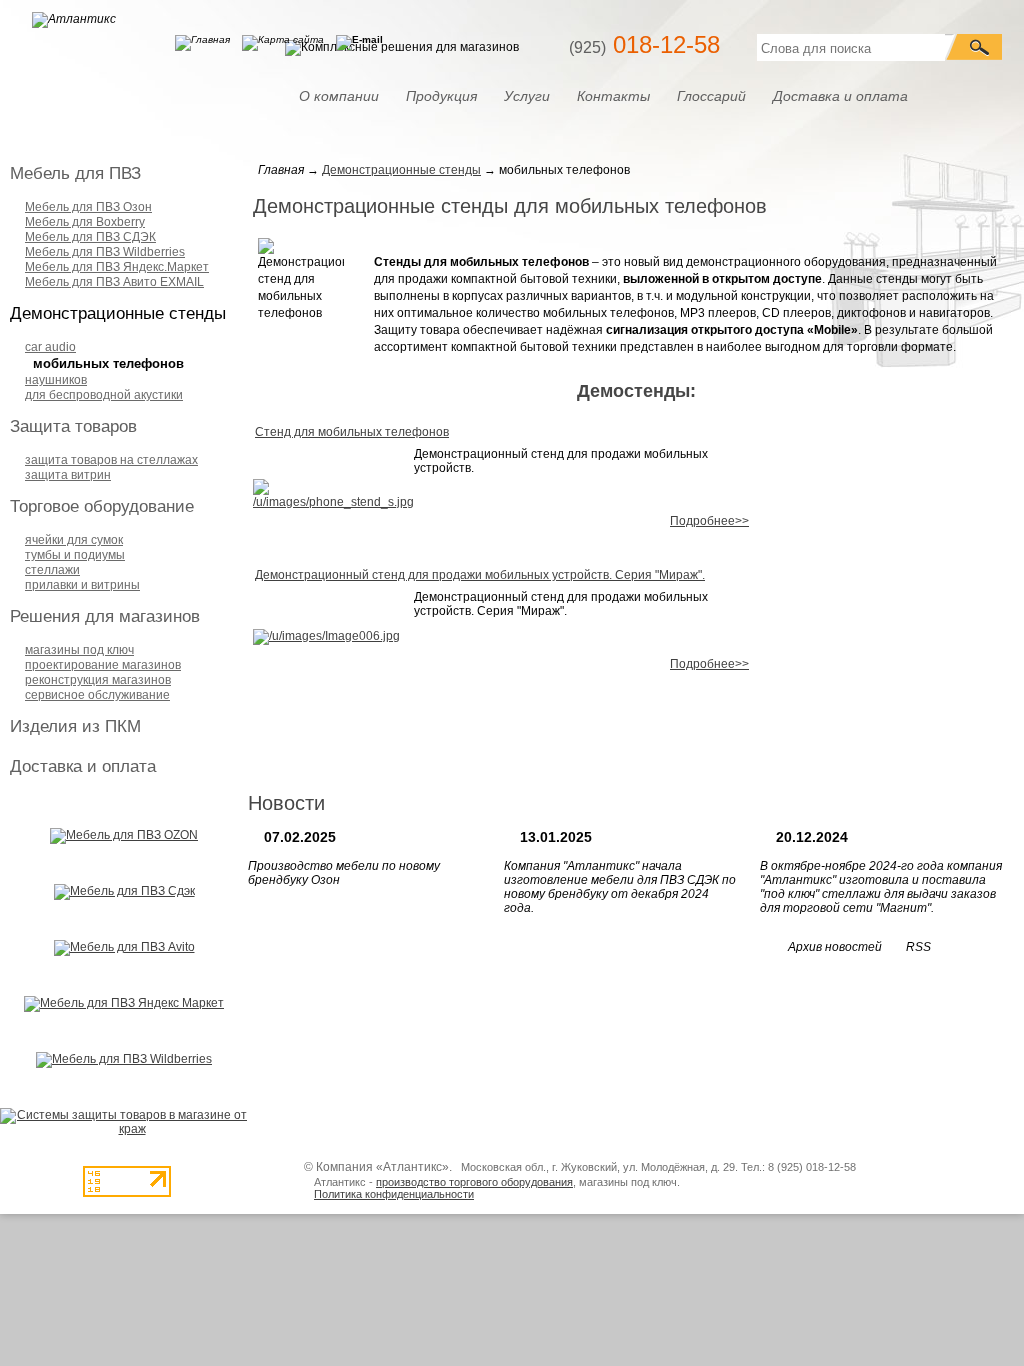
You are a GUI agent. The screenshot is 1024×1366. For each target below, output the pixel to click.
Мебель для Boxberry (85, 222)
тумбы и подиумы (75, 555)
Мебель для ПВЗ (75, 173)
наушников (56, 380)
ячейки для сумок (74, 540)
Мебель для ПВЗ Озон (88, 207)
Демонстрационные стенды (118, 313)
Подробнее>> (709, 521)
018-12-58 (644, 44)
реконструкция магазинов (98, 680)
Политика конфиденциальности (394, 1194)
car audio (50, 347)
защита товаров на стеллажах (111, 460)
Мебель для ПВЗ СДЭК (90, 237)
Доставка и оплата (83, 766)
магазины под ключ (79, 650)
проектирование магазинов (103, 665)
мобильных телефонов (108, 363)
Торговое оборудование (102, 506)
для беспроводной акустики (104, 395)
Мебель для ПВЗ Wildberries (105, 252)
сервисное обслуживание (97, 695)
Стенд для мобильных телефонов (352, 432)
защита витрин (68, 475)
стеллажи (52, 570)
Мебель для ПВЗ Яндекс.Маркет (117, 267)
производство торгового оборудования (474, 1182)
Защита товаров (73, 426)
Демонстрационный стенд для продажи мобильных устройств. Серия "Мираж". (480, 575)
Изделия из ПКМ (75, 726)
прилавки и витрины (82, 585)
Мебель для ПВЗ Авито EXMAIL (114, 282)
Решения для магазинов (105, 616)
